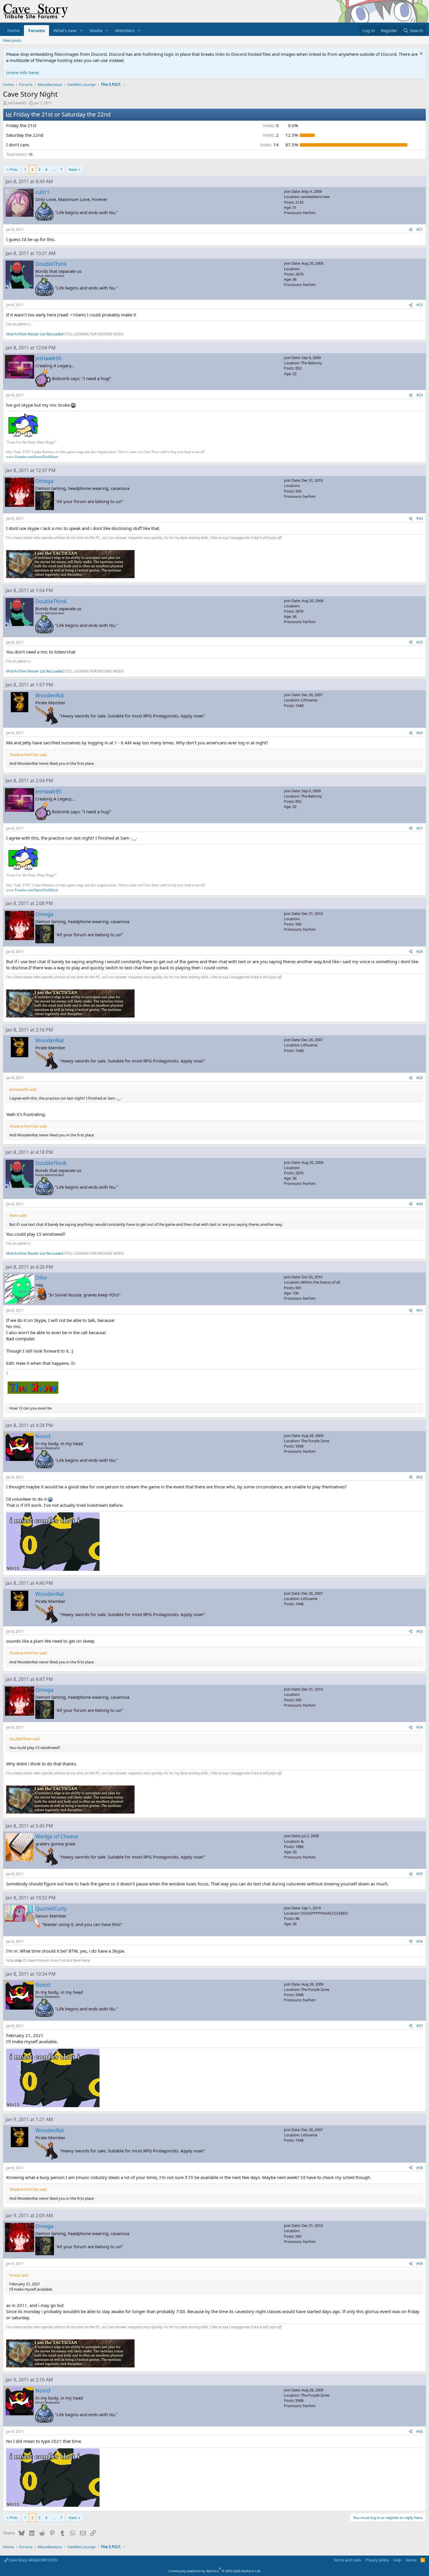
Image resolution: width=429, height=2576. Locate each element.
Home (13, 30)
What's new (65, 30)
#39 (420, 2264)
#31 (420, 1310)
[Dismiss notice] (420, 54)
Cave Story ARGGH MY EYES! (33, 2560)
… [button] (54, 169)
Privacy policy (377, 2560)
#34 (420, 1727)
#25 (420, 642)
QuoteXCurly (51, 1908)
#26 (420, 733)
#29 (420, 1078)
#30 (420, 1204)
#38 (420, 2168)
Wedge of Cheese (57, 1836)
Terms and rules (347, 2560)
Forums (36, 30)
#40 (420, 2432)
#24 (420, 518)
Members (125, 30)
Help (397, 2560)
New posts (12, 40)
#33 (420, 1631)
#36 (420, 1941)
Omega (44, 481)
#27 (420, 828)
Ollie (41, 1277)
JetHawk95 (17, 103)
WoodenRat (50, 695)
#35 (420, 1874)
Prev (14, 169)
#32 (420, 1477)
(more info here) (23, 72)
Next (73, 169)
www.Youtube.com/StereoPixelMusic (32, 457)
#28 (420, 952)
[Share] (411, 230)
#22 (420, 305)
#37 (420, 2026)
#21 (420, 229)
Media (96, 30)
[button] (81, 31)
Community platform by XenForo (215, 2571)
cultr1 (42, 192)
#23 (420, 395)
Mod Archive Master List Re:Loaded (35, 334)
